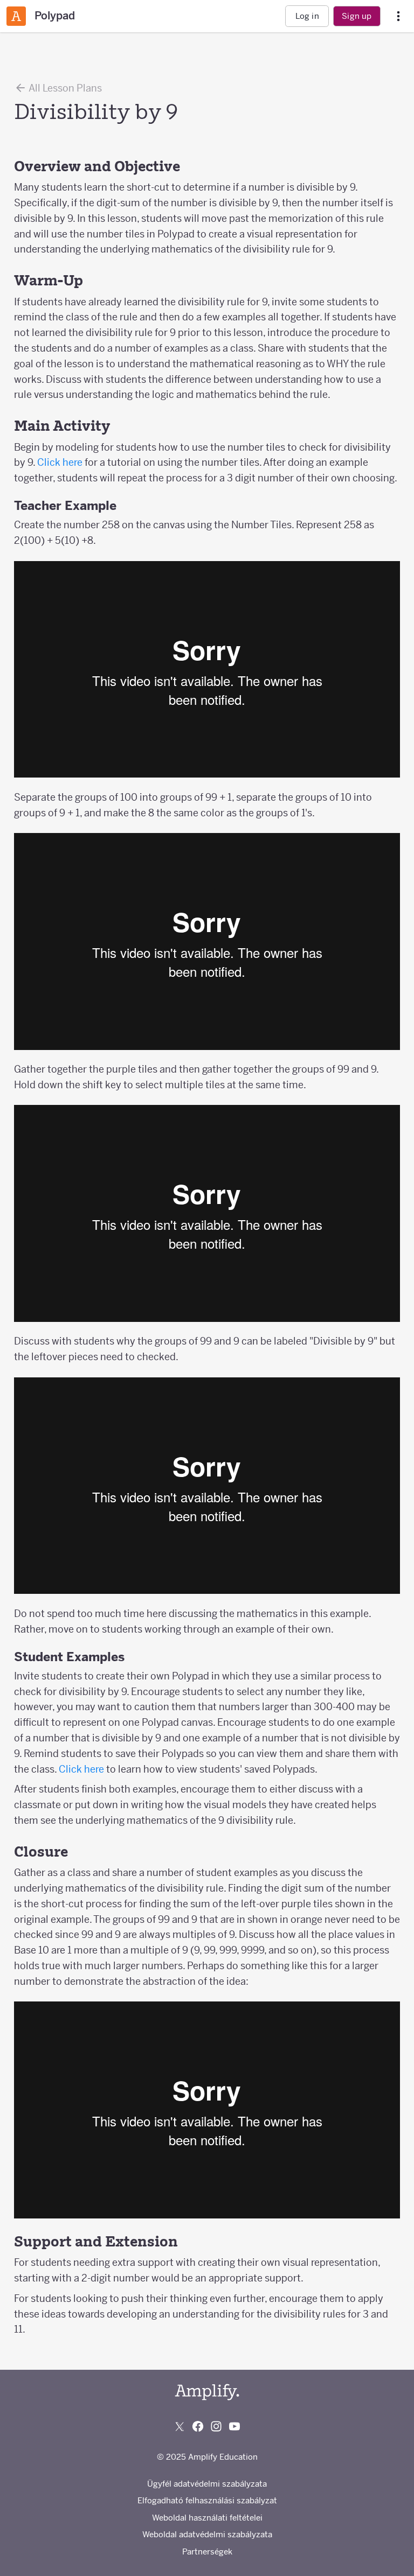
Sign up (357, 16)
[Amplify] (207, 2392)
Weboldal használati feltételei (207, 2518)
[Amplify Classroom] (16, 16)
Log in (307, 16)
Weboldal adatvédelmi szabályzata (207, 2534)
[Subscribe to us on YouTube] (234, 2426)
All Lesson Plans (64, 88)
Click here (60, 462)
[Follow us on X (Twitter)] (180, 2426)
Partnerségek (207, 2551)
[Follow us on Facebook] (198, 2426)
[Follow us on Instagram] (216, 2426)
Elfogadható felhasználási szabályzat (207, 2500)
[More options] (398, 16)
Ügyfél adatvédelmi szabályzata (207, 2484)
